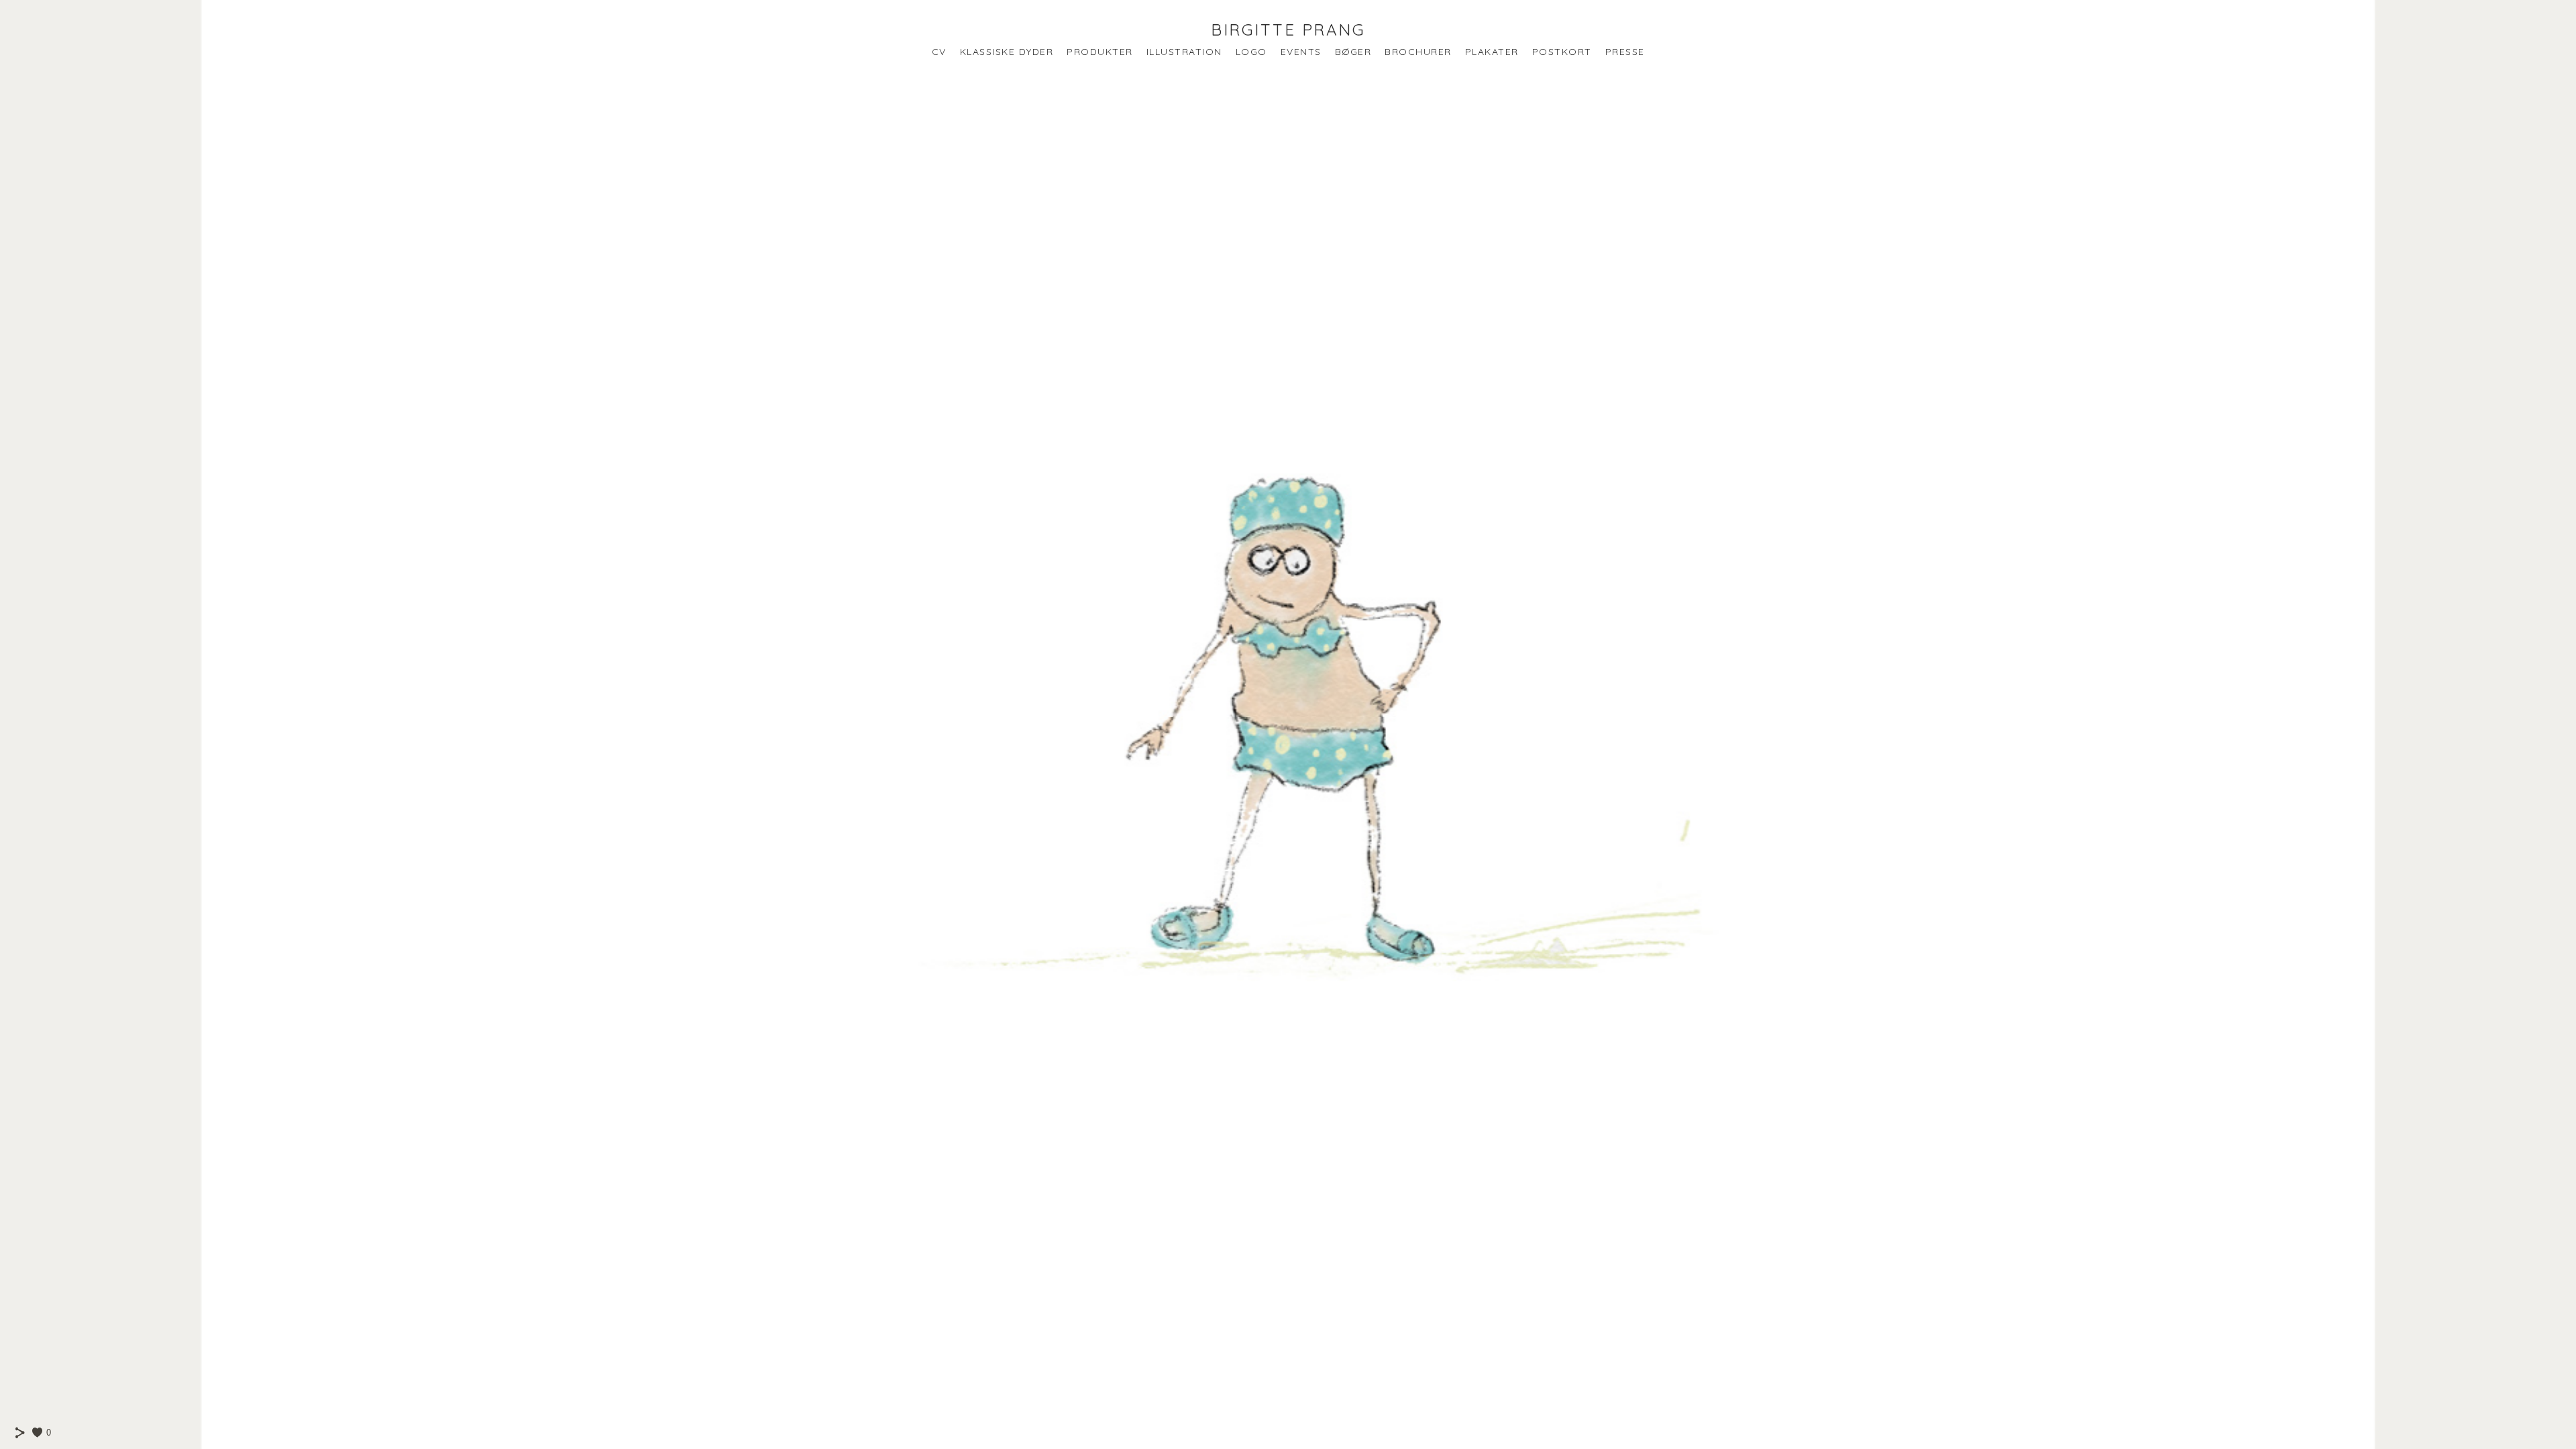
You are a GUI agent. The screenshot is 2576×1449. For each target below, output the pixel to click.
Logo (1251, 52)
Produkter (1100, 52)
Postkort (1562, 52)
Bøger (1353, 52)
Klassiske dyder (1007, 52)
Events (1301, 52)
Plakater (1492, 52)
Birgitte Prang (1288, 30)
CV (939, 52)
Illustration (1184, 52)
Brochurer (1418, 52)
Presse (1625, 52)
